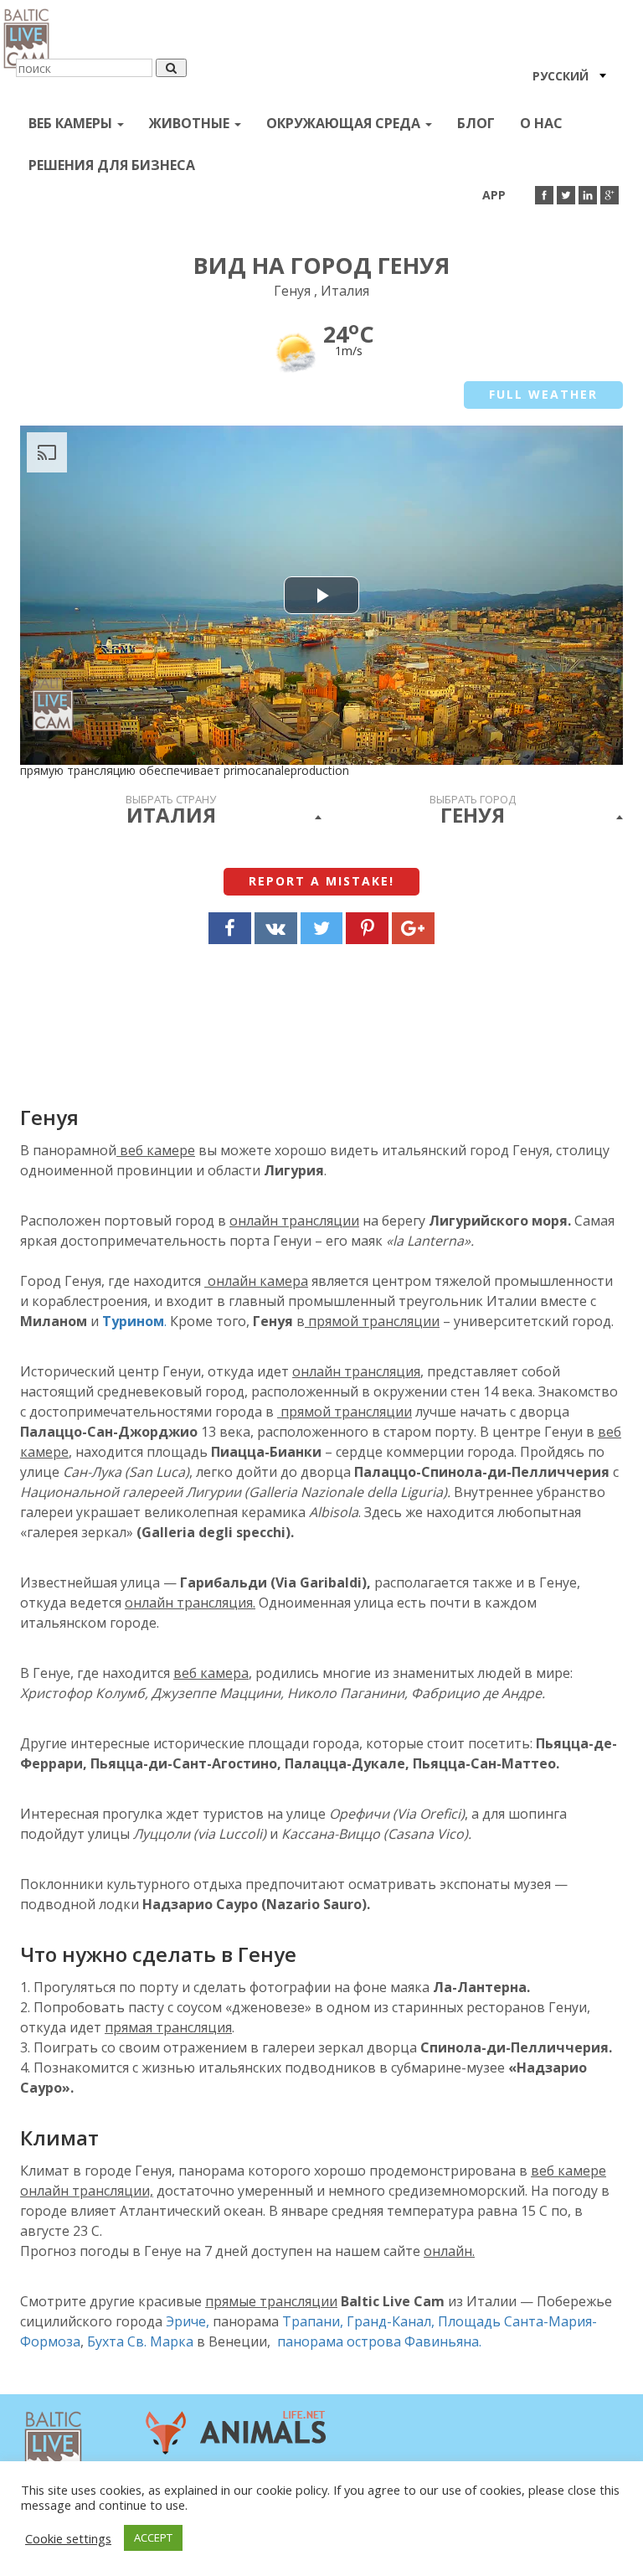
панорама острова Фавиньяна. (379, 2341)
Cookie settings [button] (68, 2538)
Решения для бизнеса (112, 165)
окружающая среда (345, 123)
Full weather (543, 394)
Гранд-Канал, (391, 2321)
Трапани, (313, 2321)
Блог (476, 123)
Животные (191, 123)
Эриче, (188, 2321)
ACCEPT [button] (153, 2537)
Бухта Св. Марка (142, 2341)
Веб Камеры (72, 123)
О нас (541, 123)
